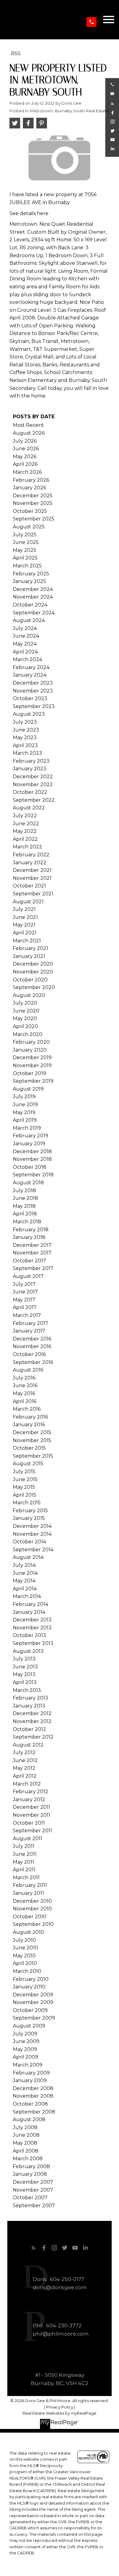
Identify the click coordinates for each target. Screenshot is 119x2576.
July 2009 (25, 2034)
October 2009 (30, 2010)
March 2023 (27, 753)
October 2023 (30, 698)
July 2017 (24, 1284)
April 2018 (25, 1214)
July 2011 (24, 1846)
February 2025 (31, 574)
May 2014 (24, 1581)
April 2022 (25, 839)
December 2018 (32, 1151)
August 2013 (28, 1651)
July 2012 (24, 1752)
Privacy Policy (60, 2407)
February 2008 (31, 2166)
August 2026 (29, 433)
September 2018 (33, 1175)
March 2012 (27, 1784)
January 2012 (29, 1799)
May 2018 (24, 1206)
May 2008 (25, 2143)
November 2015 (32, 1440)
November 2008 (33, 2096)
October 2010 (30, 1917)
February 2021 (31, 948)
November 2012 (32, 1721)
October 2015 (29, 1448)
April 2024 (25, 652)
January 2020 (30, 1050)
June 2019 (25, 1105)
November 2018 (32, 1159)
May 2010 (24, 1956)
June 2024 (26, 636)
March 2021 (27, 941)
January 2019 (29, 1144)
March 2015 (27, 1503)
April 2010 (25, 1963)
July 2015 (24, 1471)
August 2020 (29, 995)
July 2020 (25, 1003)
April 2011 (24, 1870)
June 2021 (25, 917)
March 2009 (28, 2065)
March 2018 (27, 1222)
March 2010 (27, 1971)
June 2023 (26, 730)
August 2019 (28, 1089)
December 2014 (32, 1526)
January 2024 (30, 675)
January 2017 (29, 1331)
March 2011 (26, 1878)
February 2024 (31, 667)
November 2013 (32, 1628)
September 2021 (33, 894)
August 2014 (28, 1557)
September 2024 (34, 613)
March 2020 (28, 1034)
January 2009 (30, 2080)
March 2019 (27, 1128)
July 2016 (24, 1378)
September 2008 (34, 2112)
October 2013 (29, 1635)
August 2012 (28, 1745)
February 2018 (31, 1230)
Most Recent (28, 425)
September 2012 (33, 1737)
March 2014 (27, 1596)
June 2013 (25, 1667)
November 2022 (33, 784)
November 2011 (32, 1815)
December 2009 (33, 1995)
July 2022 (25, 816)
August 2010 (28, 1932)
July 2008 (25, 2127)
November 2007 (33, 2190)
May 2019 (24, 1112)
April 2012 (25, 1776)
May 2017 (24, 1300)
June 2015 (25, 1479)
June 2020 (26, 1011)
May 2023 (25, 738)
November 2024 (33, 597)
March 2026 (27, 472)
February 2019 (31, 1136)
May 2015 (24, 1487)
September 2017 (33, 1268)
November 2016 (32, 1346)
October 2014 (29, 1542)
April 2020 (25, 1026)
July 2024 (25, 628)
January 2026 (29, 488)
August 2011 (28, 1838)
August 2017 (28, 1276)
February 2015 (30, 1511)
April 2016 (25, 1401)
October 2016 (29, 1354)
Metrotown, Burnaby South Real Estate (69, 111)
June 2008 (26, 2135)
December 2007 (33, 2182)
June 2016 (25, 1385)
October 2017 (29, 1261)
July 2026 (25, 441)
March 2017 (27, 1315)
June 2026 (26, 449)
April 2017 (25, 1307)
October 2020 (30, 980)
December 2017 (32, 1245)
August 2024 (29, 620)
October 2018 (30, 1167)
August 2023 (29, 714)
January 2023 (30, 769)
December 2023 (33, 683)
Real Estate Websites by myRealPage (60, 2413)
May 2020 (25, 1018)
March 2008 (28, 2159)
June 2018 (25, 1198)
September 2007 (34, 2205)
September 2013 (33, 1643)
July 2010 (24, 1940)
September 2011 (32, 1831)
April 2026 (25, 464)
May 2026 (25, 457)
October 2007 (30, 2198)
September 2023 (34, 706)
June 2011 (25, 1854)
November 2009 (33, 2002)
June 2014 (25, 1573)
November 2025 (33, 503)
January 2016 (29, 1425)
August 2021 (28, 902)
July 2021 (24, 909)
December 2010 (32, 1901)
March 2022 (27, 847)
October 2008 (30, 2104)
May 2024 (25, 644)
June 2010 (25, 1948)
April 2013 (25, 1682)
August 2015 (28, 1464)
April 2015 (25, 1495)
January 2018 (29, 1237)
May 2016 (24, 1393)
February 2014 (31, 1604)
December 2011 (32, 1807)
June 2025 (26, 542)
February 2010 (31, 1979)
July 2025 (25, 535)
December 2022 (33, 777)
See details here (29, 213)
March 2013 (27, 1690)
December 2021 (32, 870)
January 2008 (30, 2174)
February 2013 (31, 1698)
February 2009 (31, 2073)
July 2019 (24, 1097)
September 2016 (33, 1362)
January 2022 (30, 863)
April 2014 (25, 1589)
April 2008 (26, 2151)
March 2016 (27, 1409)
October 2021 (29, 886)
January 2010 (29, 1987)
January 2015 (29, 1518)
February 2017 (31, 1323)
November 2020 (33, 972)
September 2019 (33, 1081)
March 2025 (27, 566)
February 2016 (30, 1417)
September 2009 (34, 2018)
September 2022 (34, 800)
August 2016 (28, 1370)
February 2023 (31, 761)
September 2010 (33, 1924)
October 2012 (29, 1729)
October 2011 (29, 1823)
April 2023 (25, 745)
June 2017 (25, 1292)
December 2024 (33, 589)
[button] (91, 22)
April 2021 (25, 933)
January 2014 (29, 1612)
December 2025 (33, 496)
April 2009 (25, 2057)
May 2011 (23, 1862)
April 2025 (25, 558)
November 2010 (32, 1909)
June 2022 (26, 824)
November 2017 (32, 1253)
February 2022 (31, 855)
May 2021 (24, 925)
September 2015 (33, 1456)
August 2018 (28, 1183)
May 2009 (25, 2049)
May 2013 (24, 1674)
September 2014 (33, 1550)
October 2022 (30, 792)
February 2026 (31, 480)
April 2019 (25, 1120)
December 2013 (32, 1620)
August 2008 (29, 2119)
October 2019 (29, 1073)
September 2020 (34, 987)
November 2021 (32, 878)
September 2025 (34, 519)
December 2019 (32, 1058)
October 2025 (30, 511)
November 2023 (33, 691)
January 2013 (29, 1706)
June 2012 (25, 1760)
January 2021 (29, 956)
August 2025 (29, 527)
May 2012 (24, 1768)
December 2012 (32, 1713)
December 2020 (33, 964)
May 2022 (25, 831)
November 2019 (32, 1065)
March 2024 (27, 659)
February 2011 (30, 1885)
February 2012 (31, 1792)
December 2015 (32, 1432)
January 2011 (28, 1893)
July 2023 (25, 722)
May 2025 (25, 550)
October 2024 (30, 605)
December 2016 (32, 1339)
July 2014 (24, 1565)
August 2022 (29, 808)
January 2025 (29, 581)
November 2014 (32, 1534)
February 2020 (31, 1042)
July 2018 (24, 1191)
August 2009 (29, 2026)
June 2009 (26, 2041)
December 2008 (33, 2088)
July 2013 (24, 1659)
